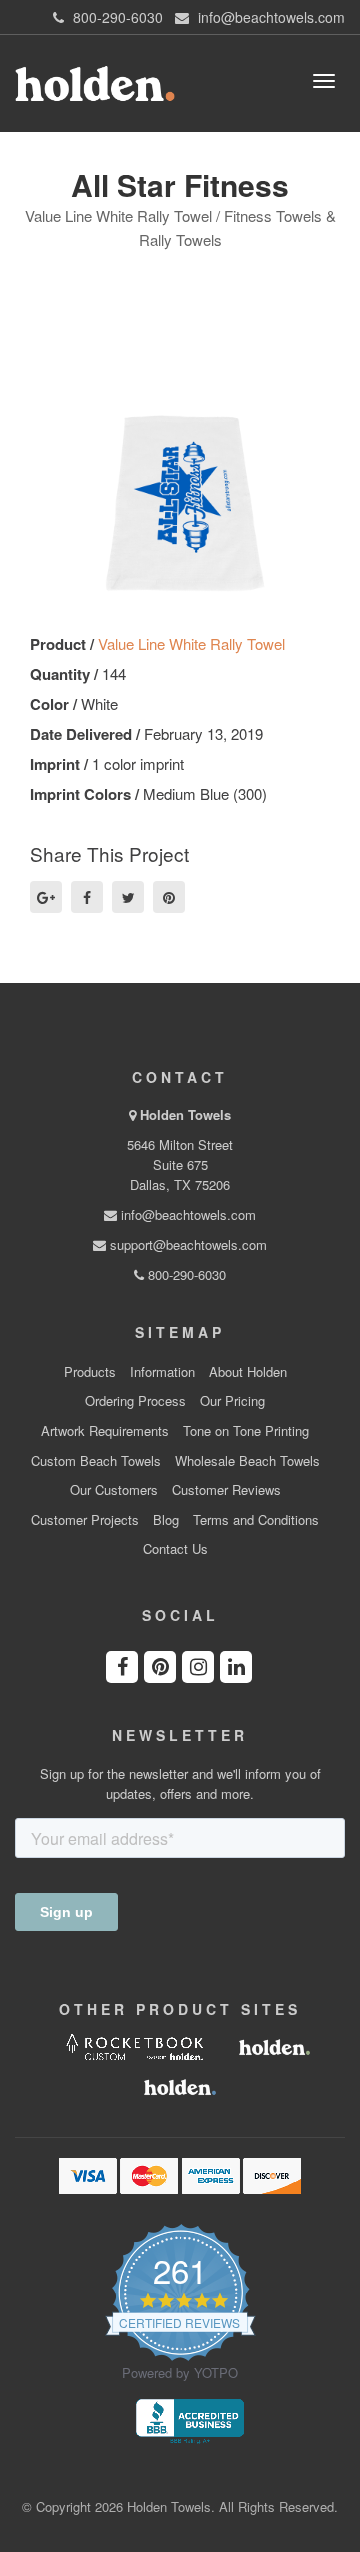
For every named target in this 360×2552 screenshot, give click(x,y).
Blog (166, 1520)
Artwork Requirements (105, 1431)
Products (90, 1372)
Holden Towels (185, 1114)
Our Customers (114, 1490)
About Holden (248, 1372)
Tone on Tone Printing (246, 1431)
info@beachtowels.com (186, 1214)
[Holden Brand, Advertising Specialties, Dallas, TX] (190, 2419)
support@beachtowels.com (186, 1244)
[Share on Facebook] (87, 897)
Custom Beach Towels (96, 1461)
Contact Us (175, 1549)
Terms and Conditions (256, 1520)
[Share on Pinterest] (169, 897)
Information (162, 1372)
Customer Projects (85, 1520)
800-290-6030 (185, 1274)
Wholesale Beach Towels (247, 1461)
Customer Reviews (226, 1490)
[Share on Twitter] (128, 897)
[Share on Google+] (46, 897)
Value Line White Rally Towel (191, 643)
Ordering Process (135, 1401)
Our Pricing (232, 1401)
